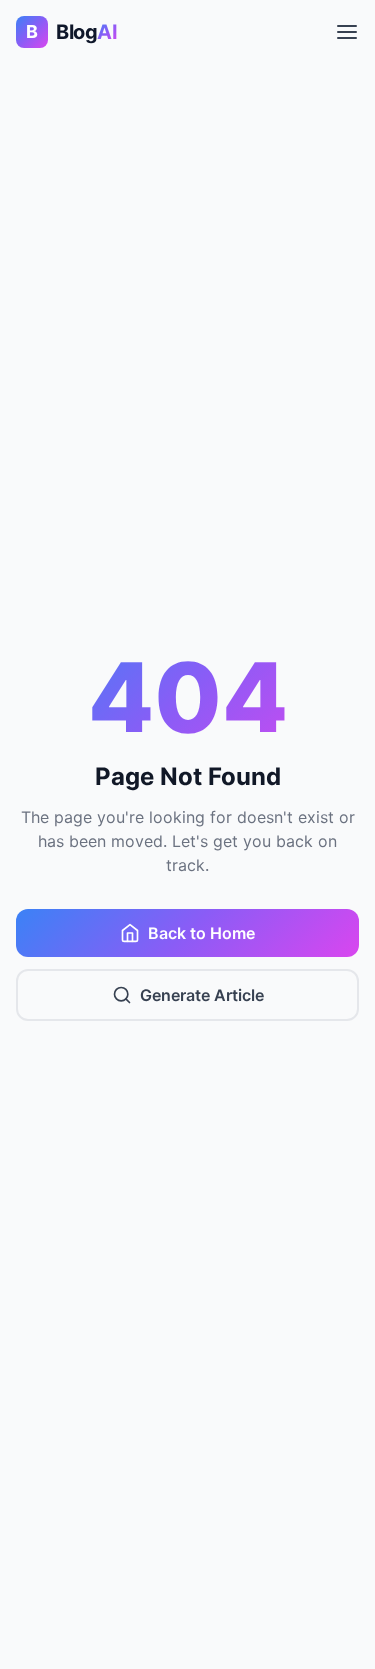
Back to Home (201, 933)
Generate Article (202, 995)
